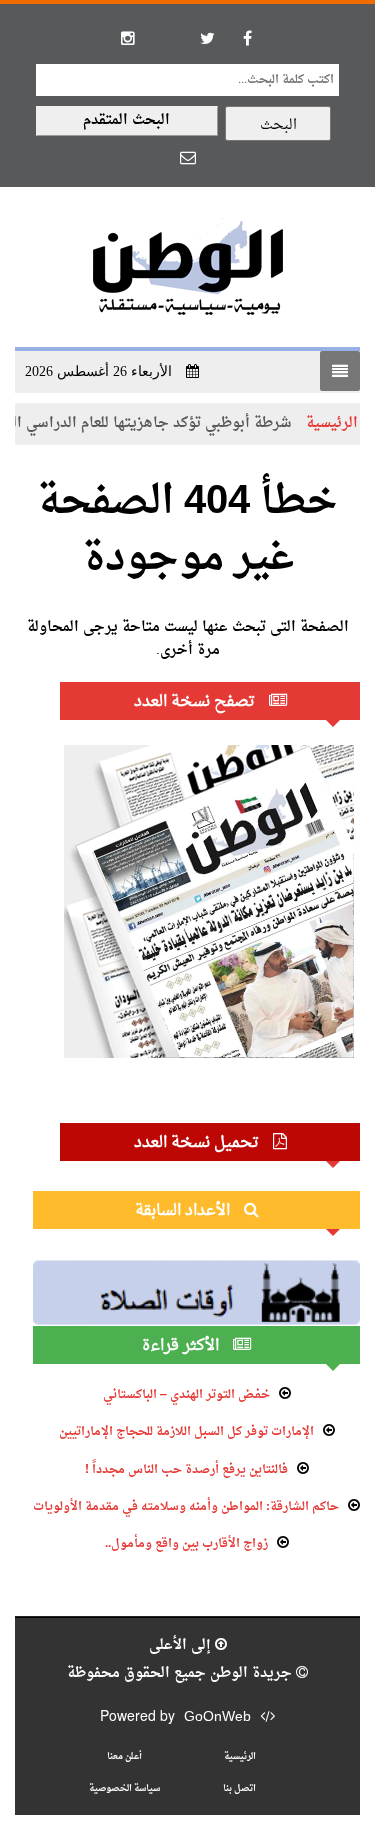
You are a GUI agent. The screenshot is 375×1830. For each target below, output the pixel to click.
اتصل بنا (239, 1788)
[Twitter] (208, 38)
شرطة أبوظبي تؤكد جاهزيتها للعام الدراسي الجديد (158, 423)
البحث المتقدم (126, 120)
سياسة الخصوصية (124, 1788)
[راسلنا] (188, 157)
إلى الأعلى (182, 1645)
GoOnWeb (217, 1717)
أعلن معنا (124, 1756)
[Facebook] (248, 38)
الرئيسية (240, 1756)
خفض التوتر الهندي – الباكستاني (186, 1395)
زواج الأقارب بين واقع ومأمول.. (186, 1544)
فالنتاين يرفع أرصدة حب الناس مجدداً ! (186, 1470)
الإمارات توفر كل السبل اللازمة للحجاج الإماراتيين (186, 1432)
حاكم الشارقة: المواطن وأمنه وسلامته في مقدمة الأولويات (186, 1507)
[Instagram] (128, 38)
